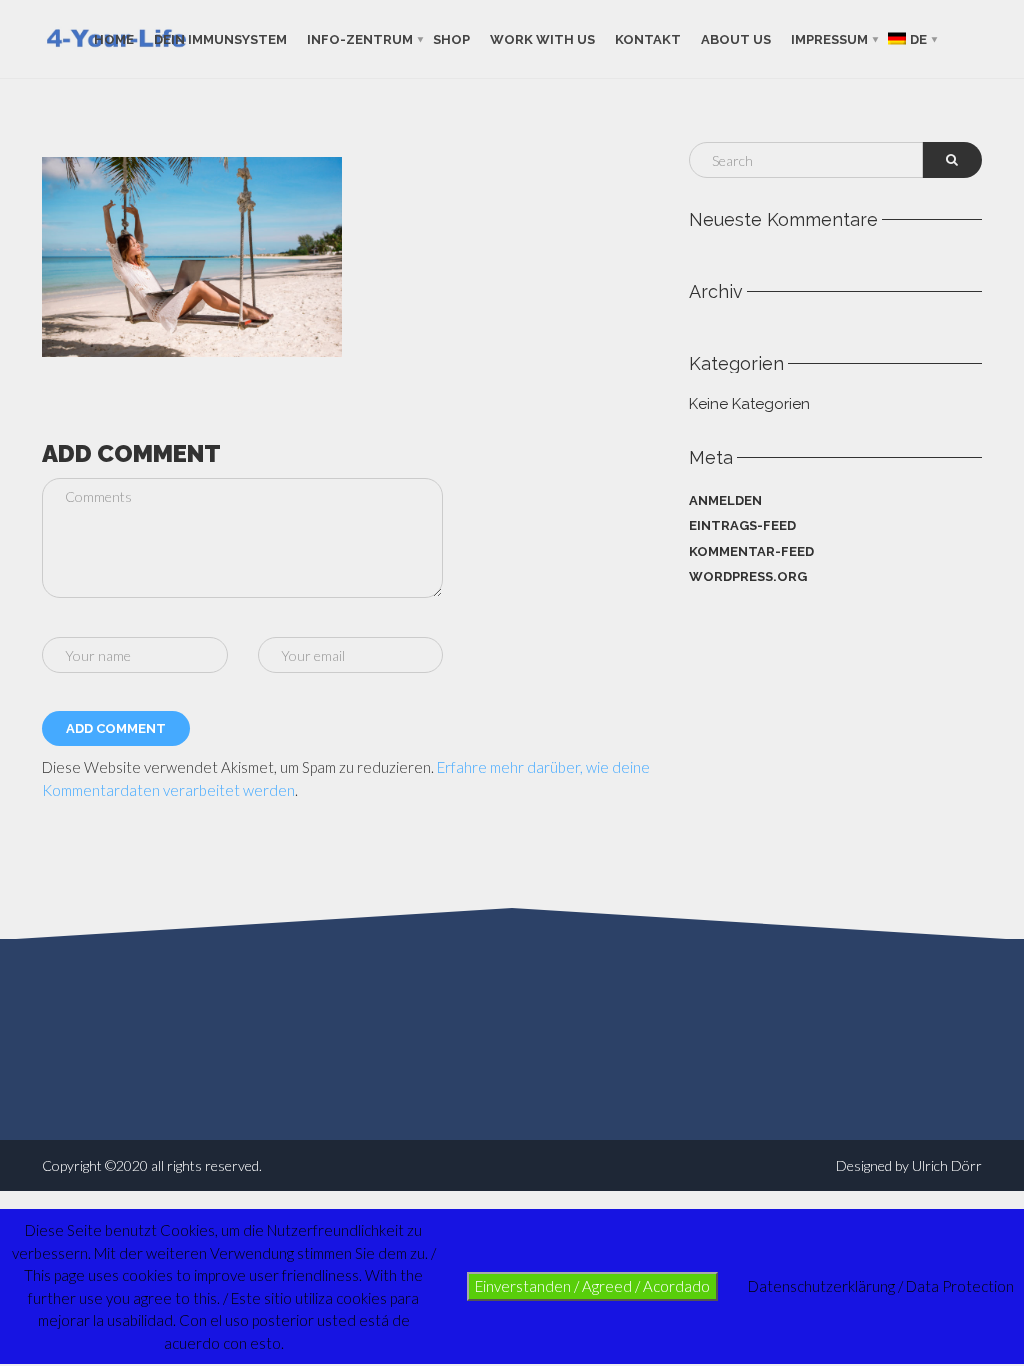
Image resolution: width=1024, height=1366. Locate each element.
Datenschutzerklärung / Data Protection (881, 1286)
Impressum (829, 38)
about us (736, 38)
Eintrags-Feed (742, 525)
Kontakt (648, 38)
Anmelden (725, 500)
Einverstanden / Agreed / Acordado (592, 1286)
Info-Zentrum (360, 38)
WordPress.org (748, 576)
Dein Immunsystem (220, 38)
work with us (542, 38)
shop (451, 38)
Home (114, 38)
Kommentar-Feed (751, 551)
